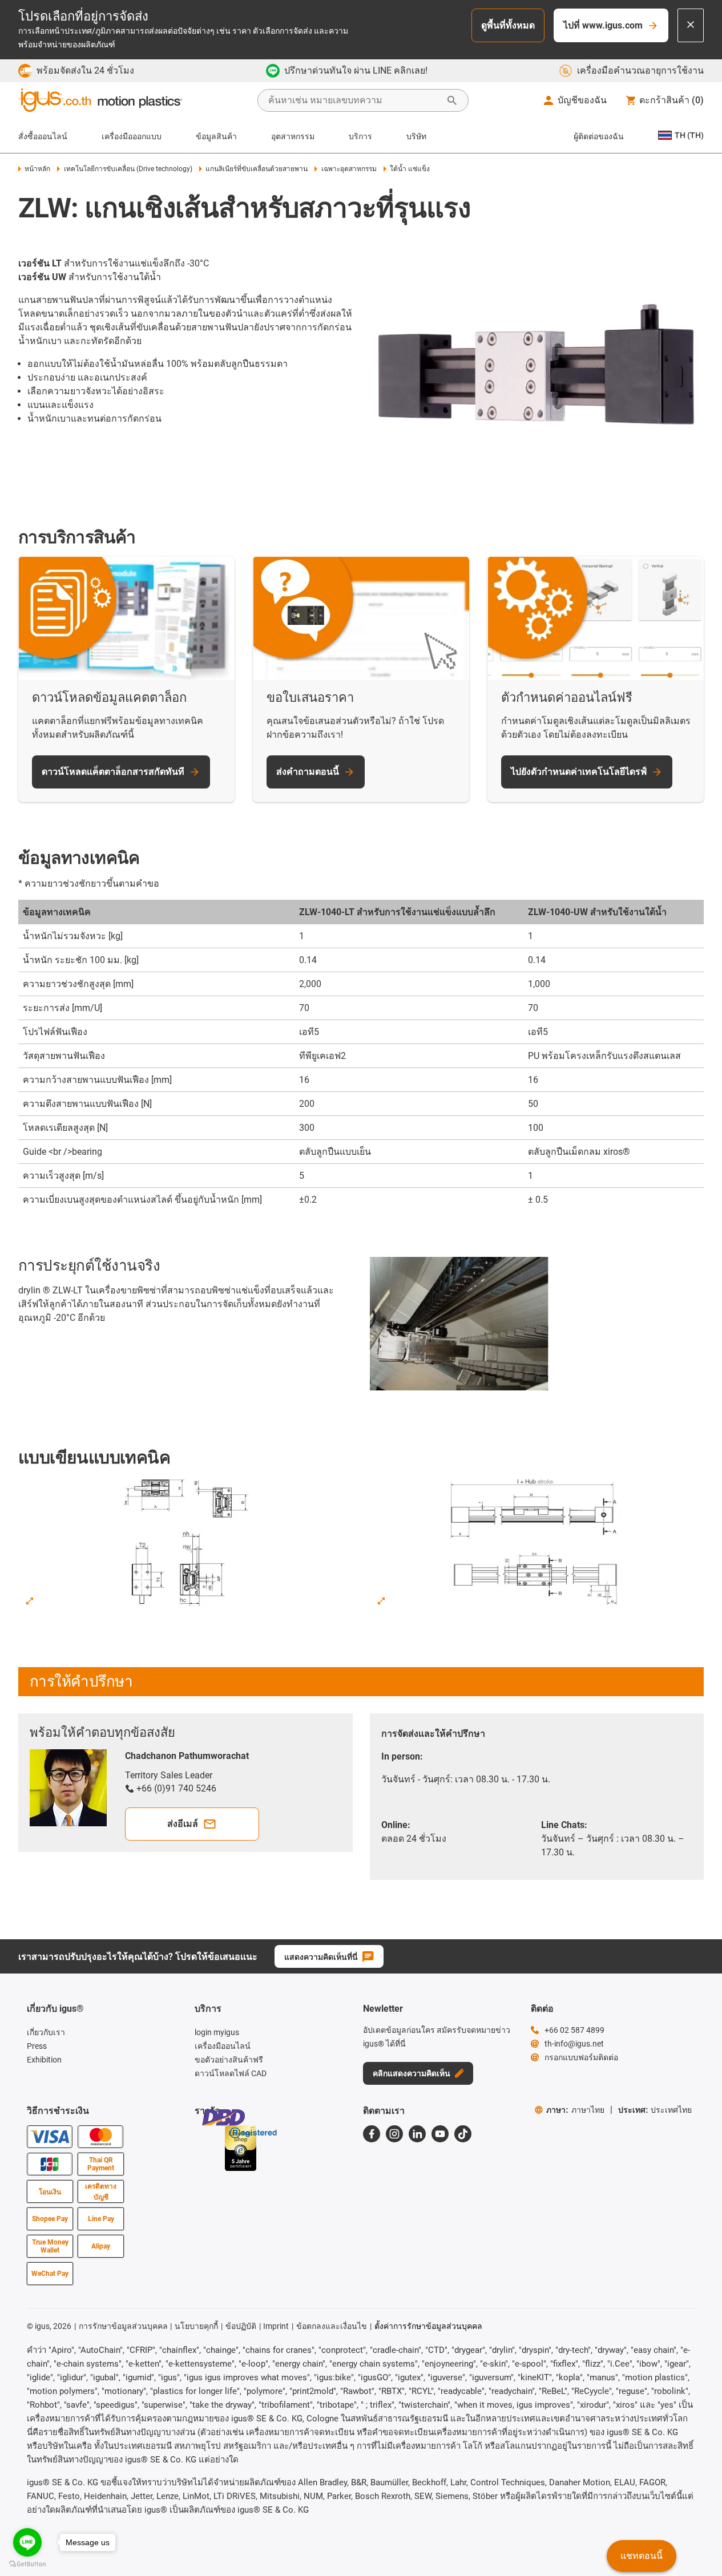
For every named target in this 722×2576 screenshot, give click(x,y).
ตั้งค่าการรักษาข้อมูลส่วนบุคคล (428, 2326)
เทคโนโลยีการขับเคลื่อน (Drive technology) (128, 169)
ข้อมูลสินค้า (216, 136)
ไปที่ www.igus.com (603, 25)
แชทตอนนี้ (642, 2556)
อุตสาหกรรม (293, 136)
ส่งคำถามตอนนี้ (308, 772)
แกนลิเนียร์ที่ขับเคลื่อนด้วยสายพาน (257, 169)
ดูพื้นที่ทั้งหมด (508, 25)
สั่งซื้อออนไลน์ (43, 136)
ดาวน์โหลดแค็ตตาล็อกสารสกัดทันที (113, 772)
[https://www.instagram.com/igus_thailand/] (394, 2134)
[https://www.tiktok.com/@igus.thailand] (463, 2134)
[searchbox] (354, 100)
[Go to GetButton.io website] (27, 2564)
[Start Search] (452, 100)
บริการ (360, 136)
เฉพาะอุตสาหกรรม (349, 169)
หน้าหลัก (37, 169)
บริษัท (416, 136)
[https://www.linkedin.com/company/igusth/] (417, 2134)
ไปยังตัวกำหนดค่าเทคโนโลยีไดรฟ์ (579, 772)
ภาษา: (575, 2110)
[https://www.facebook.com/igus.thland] (372, 2134)
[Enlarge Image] (30, 1601)
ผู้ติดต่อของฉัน (599, 136)
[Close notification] (691, 25)
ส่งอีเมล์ (183, 1824)
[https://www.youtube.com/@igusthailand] (440, 2134)
